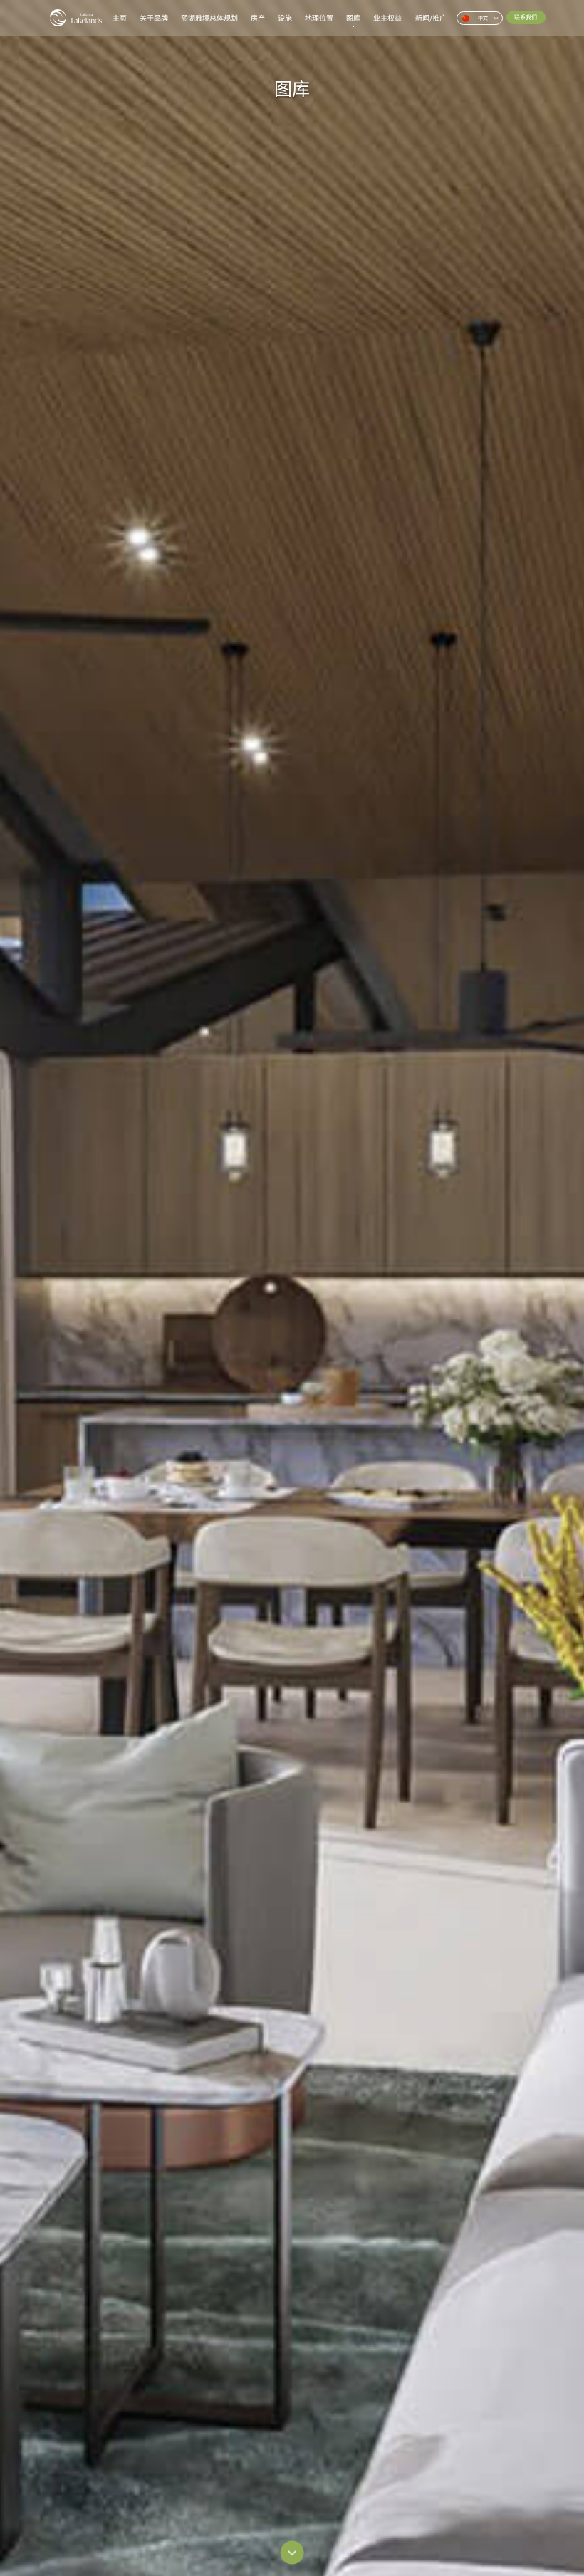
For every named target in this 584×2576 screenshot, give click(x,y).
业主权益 (387, 18)
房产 (258, 18)
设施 (285, 18)
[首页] (76, 18)
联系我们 (526, 17)
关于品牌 (154, 18)
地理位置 (319, 18)
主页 (120, 18)
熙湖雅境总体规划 (209, 18)
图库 (353, 18)
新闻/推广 (431, 18)
